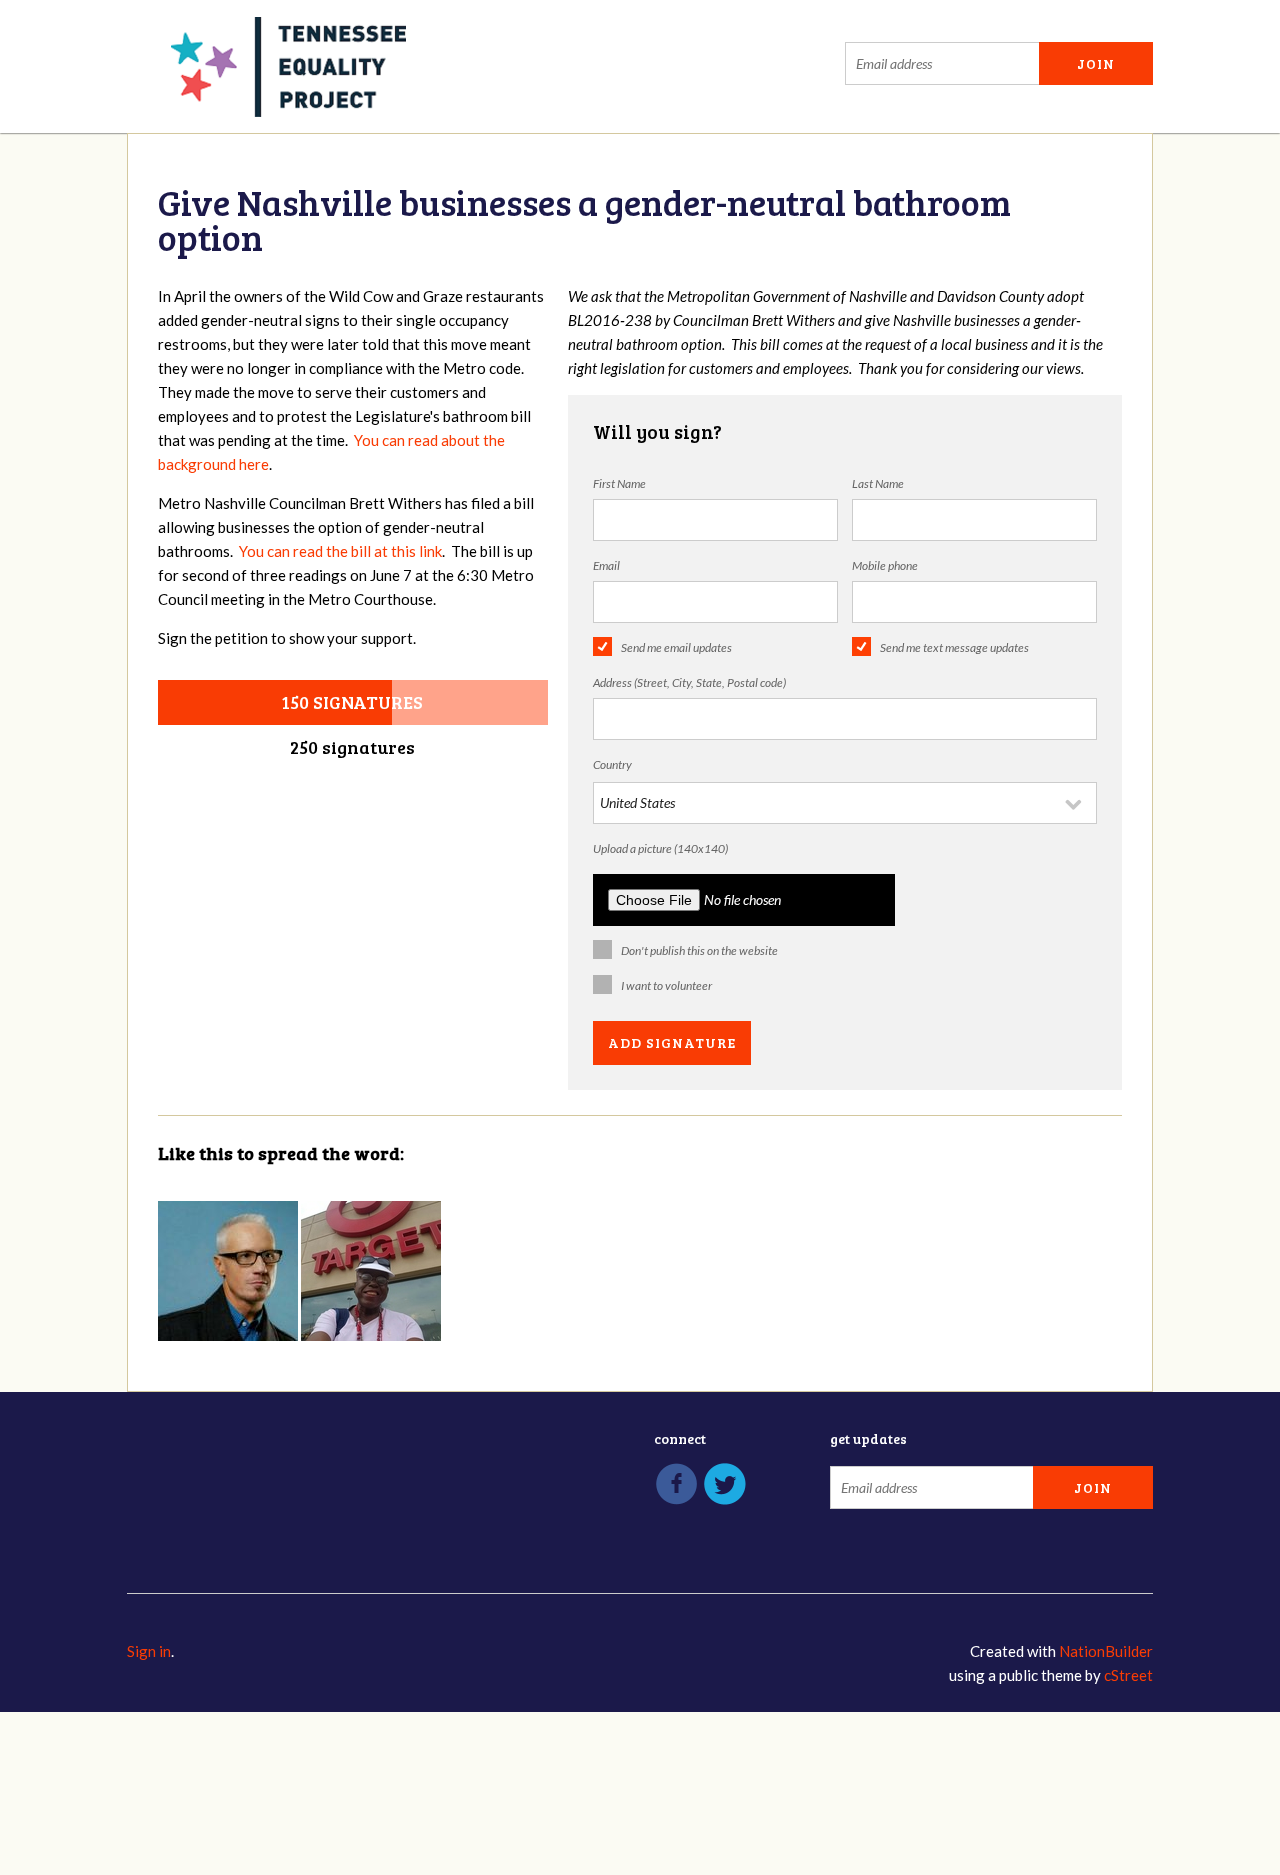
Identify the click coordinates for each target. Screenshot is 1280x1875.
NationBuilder (1106, 1651)
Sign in (149, 1651)
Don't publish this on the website (699, 950)
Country (612, 764)
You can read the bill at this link (340, 551)
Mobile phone (885, 565)
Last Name (878, 483)
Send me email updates (676, 647)
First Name (619, 483)
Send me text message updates (954, 647)
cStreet (1128, 1675)
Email (606, 565)
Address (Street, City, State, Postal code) (689, 682)
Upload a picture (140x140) (660, 848)
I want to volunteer (666, 985)
